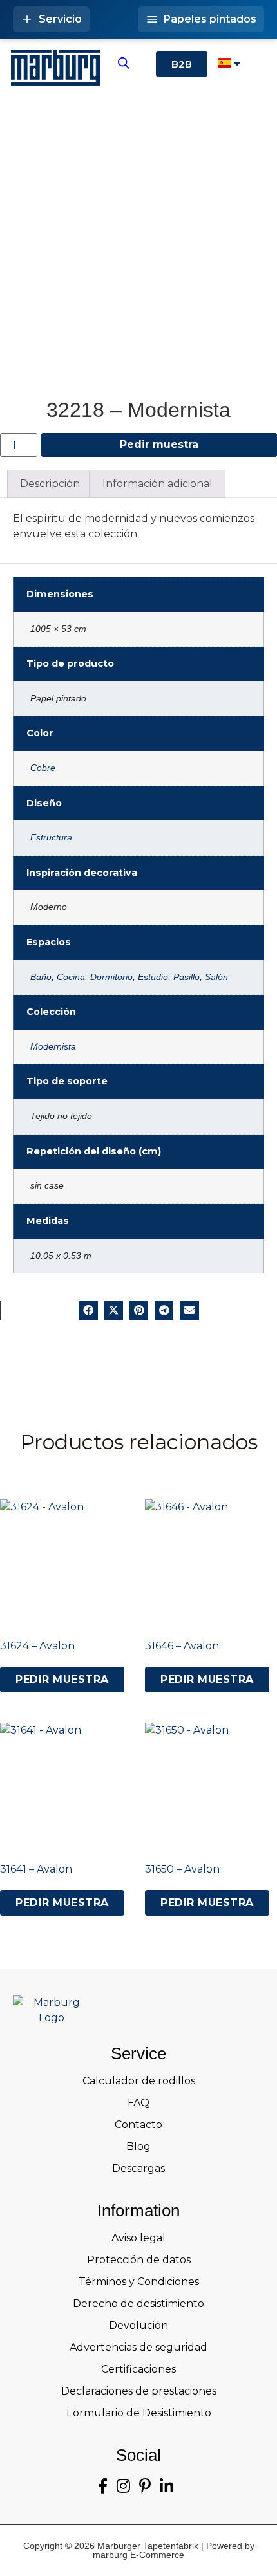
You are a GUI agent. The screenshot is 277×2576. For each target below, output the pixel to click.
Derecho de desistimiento (138, 2303)
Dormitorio (111, 977)
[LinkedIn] (167, 2486)
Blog (138, 2146)
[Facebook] (103, 2486)
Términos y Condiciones (139, 2282)
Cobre (43, 768)
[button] (88, 1310)
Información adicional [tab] (158, 484)
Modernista (53, 1046)
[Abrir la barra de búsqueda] (124, 63)
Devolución (138, 2325)
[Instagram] (123, 2486)
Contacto (138, 2125)
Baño (41, 977)
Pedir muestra (159, 444)
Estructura (51, 837)
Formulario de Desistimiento (139, 2413)
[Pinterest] (145, 2486)
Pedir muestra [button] (62, 1679)
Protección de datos (139, 2260)
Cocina (71, 977)
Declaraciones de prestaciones (139, 2391)
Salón (216, 977)
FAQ (138, 2103)
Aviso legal (138, 2238)
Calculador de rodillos (139, 2081)
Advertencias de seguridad (138, 2347)
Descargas (138, 2168)
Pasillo (186, 977)
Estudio (153, 977)
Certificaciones (138, 2369)
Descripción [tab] (50, 484)
